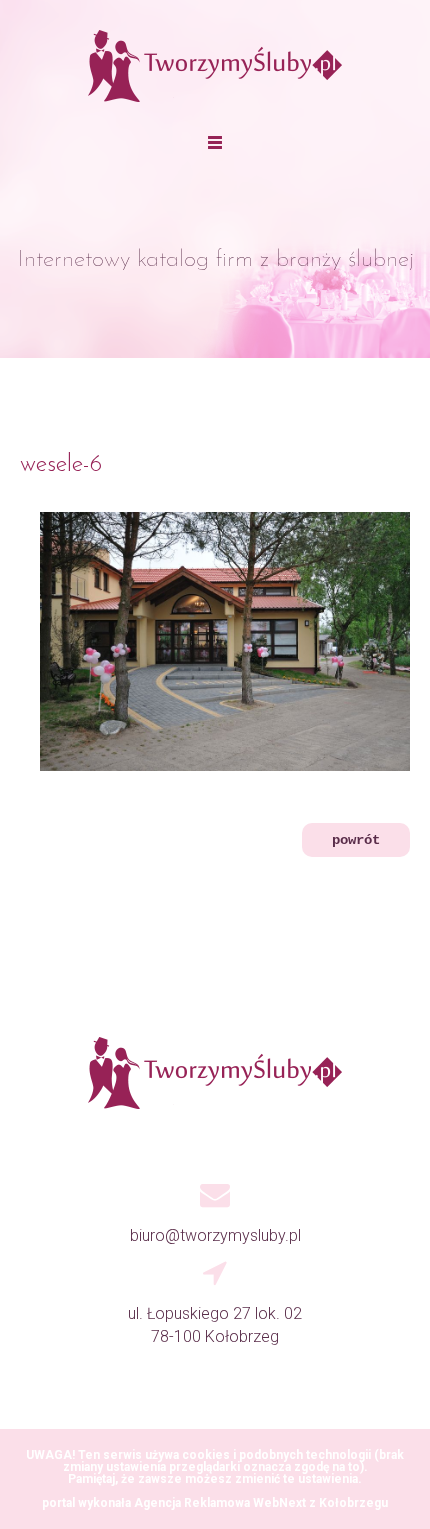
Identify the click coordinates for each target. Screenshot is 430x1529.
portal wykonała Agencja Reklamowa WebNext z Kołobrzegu (215, 1503)
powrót (356, 840)
